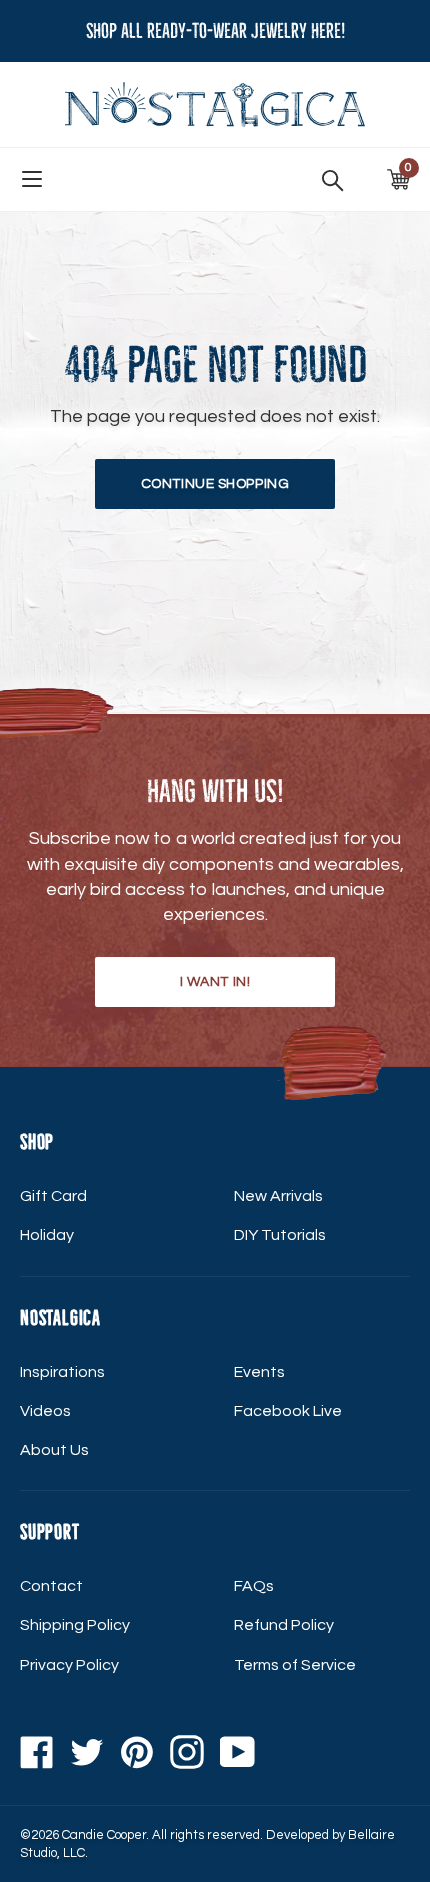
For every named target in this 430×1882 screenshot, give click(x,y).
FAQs (254, 1586)
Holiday (47, 1235)
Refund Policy (284, 1625)
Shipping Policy (75, 1625)
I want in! (215, 982)
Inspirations (62, 1372)
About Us (54, 1450)
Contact (51, 1586)
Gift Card (53, 1196)
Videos (45, 1411)
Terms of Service (295, 1665)
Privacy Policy (69, 1665)
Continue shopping (215, 484)
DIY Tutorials (280, 1235)
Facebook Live (288, 1411)
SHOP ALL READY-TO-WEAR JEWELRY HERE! (215, 31)
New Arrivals (278, 1196)
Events (259, 1372)
